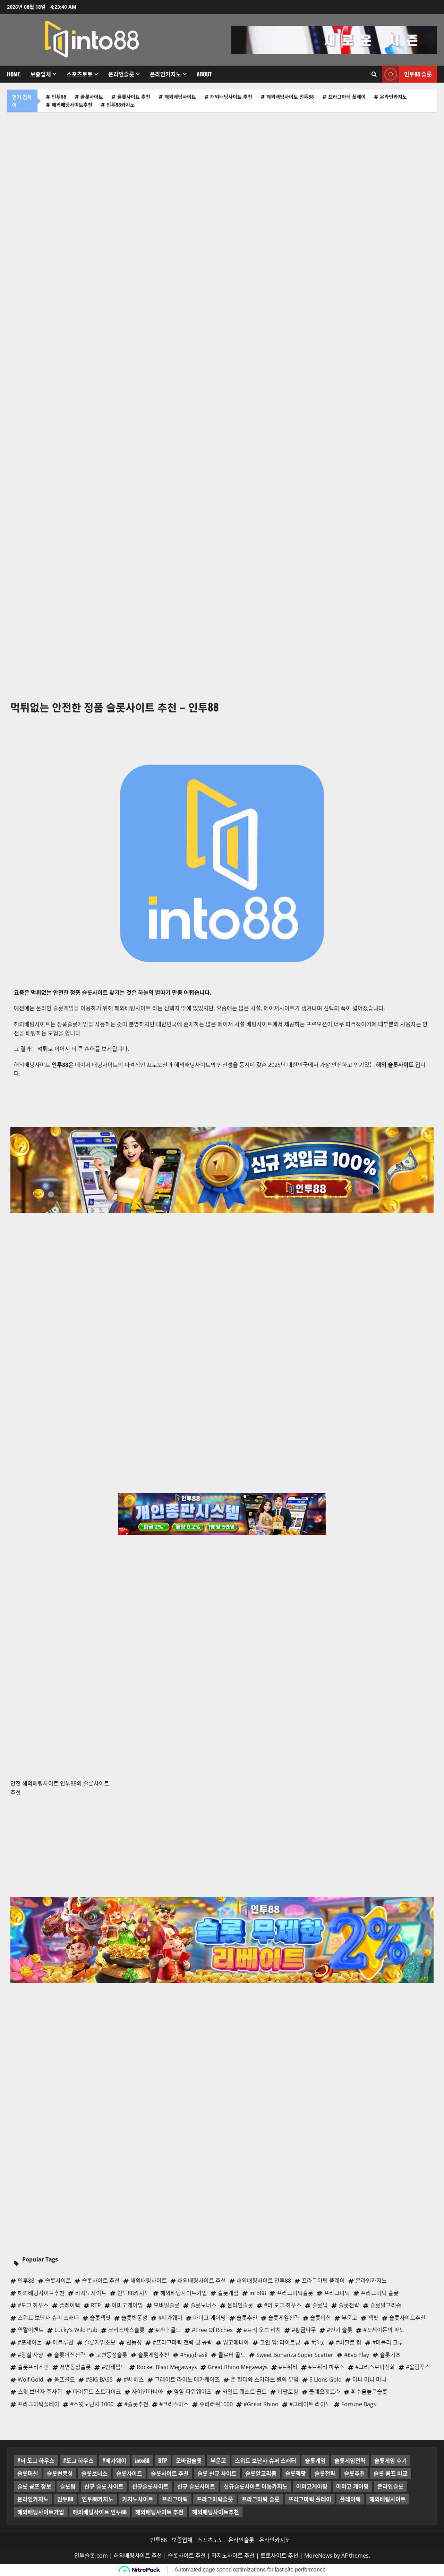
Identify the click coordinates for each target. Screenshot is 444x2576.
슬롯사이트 (92, 97)
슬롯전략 (325, 2473)
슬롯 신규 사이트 (217, 2473)
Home (13, 74)
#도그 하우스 (78, 2460)
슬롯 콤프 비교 (391, 2473)
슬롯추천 (355, 2473)
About (204, 74)
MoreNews (318, 2556)
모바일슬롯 (189, 2460)
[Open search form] (374, 74)
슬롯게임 (315, 2460)
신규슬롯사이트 (150, 2486)
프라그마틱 (175, 2499)
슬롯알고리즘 (261, 2473)
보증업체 (41, 74)
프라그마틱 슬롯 (261, 2499)
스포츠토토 (80, 74)
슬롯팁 (68, 2486)
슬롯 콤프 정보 (34, 2486)
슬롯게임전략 (350, 2460)
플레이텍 (350, 2499)
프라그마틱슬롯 (215, 2499)
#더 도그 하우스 (36, 2460)
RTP (163, 2460)
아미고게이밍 (312, 2486)
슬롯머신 (28, 2473)
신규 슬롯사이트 (196, 2486)
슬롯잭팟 (296, 2473)
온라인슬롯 (121, 74)
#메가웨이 (114, 2460)
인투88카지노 (121, 105)
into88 (142, 2460)
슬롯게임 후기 (391, 2460)
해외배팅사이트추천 (72, 105)
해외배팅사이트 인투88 (290, 97)
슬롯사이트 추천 (134, 97)
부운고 (218, 2460)
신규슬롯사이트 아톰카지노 (256, 2486)
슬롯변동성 (60, 2473)
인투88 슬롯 (418, 74)
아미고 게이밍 (352, 2486)
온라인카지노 (165, 74)
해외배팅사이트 (180, 97)
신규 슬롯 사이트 (104, 2486)
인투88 (59, 97)
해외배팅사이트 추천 (231, 97)
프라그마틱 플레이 (347, 97)
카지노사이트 (138, 2499)
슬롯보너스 (95, 2473)
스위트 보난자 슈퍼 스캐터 (266, 2460)
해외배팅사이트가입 (41, 2512)
